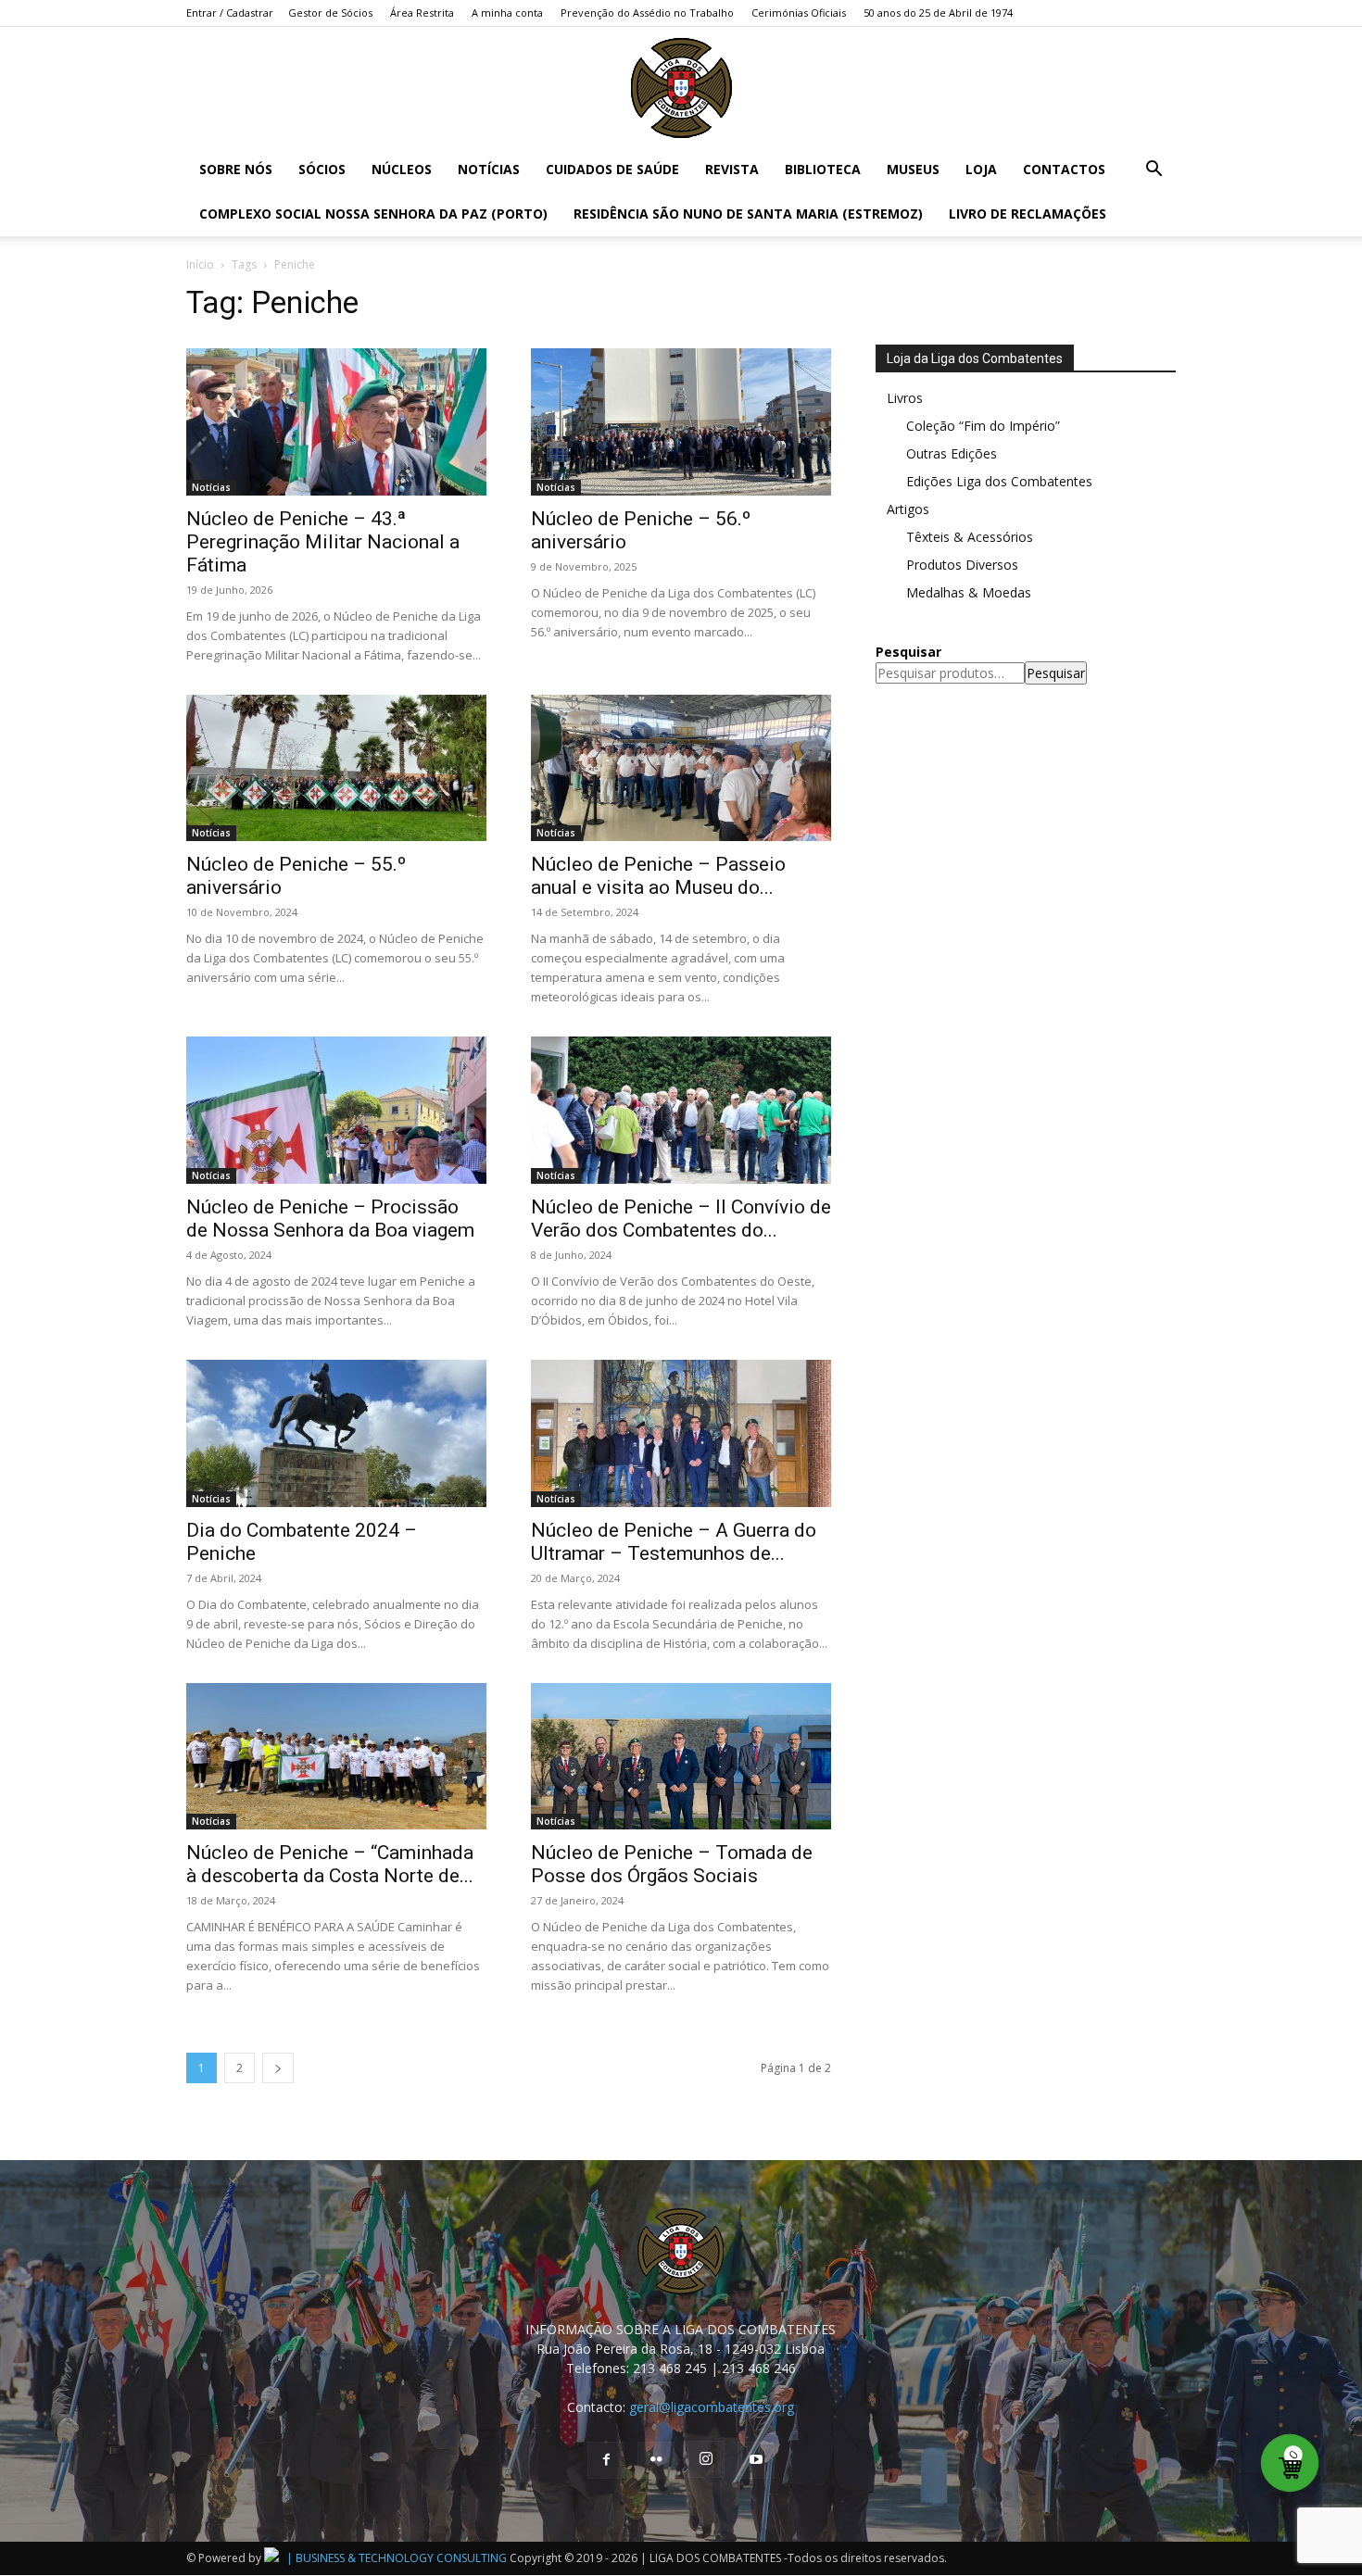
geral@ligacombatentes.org (712, 2407)
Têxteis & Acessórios (970, 537)
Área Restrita (422, 13)
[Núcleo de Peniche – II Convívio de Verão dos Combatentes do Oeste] (681, 1110)
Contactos (1064, 169)
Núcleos (402, 169)
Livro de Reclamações (1028, 214)
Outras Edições (952, 453)
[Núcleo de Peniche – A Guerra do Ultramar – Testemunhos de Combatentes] (681, 1433)
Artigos (908, 509)
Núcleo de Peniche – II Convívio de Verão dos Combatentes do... (681, 1219)
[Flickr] (656, 2460)
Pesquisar (1056, 673)
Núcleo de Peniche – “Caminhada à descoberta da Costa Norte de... (330, 1864)
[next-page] (278, 2068)
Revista (732, 169)
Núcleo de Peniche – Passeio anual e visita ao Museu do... (658, 876)
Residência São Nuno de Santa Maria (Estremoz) (748, 214)
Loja (981, 169)
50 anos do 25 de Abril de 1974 (938, 13)
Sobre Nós (236, 169)
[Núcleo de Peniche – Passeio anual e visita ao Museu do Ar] (681, 768)
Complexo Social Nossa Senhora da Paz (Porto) (373, 214)
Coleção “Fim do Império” (983, 426)
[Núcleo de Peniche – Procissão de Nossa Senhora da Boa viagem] (336, 1110)
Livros (905, 398)
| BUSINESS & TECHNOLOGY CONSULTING (397, 2558)
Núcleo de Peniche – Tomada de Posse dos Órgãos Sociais (672, 1864)
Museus (913, 169)
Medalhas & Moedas (969, 592)
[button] (1154, 171)
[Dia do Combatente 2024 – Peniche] (336, 1433)
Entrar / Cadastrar (230, 13)
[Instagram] (706, 2459)
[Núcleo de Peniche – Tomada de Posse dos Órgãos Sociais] (681, 1757)
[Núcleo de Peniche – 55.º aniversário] (336, 768)
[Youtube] (756, 2460)
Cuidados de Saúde (612, 169)
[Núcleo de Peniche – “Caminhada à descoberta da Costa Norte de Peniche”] (336, 1757)
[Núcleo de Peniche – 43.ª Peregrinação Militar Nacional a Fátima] (336, 422)
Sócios (322, 169)
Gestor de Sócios (330, 13)
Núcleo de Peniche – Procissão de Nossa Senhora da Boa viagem (330, 1219)
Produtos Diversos (962, 565)
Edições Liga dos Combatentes (999, 481)
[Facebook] (606, 2460)
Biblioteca (823, 169)
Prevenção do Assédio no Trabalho (647, 13)
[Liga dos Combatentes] (681, 88)
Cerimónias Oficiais (799, 13)
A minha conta (507, 13)
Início (200, 264)
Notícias (489, 169)
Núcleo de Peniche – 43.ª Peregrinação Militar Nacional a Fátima (323, 542)
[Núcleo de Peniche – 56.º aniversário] (681, 422)
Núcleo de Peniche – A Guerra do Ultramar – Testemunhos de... (674, 1542)
